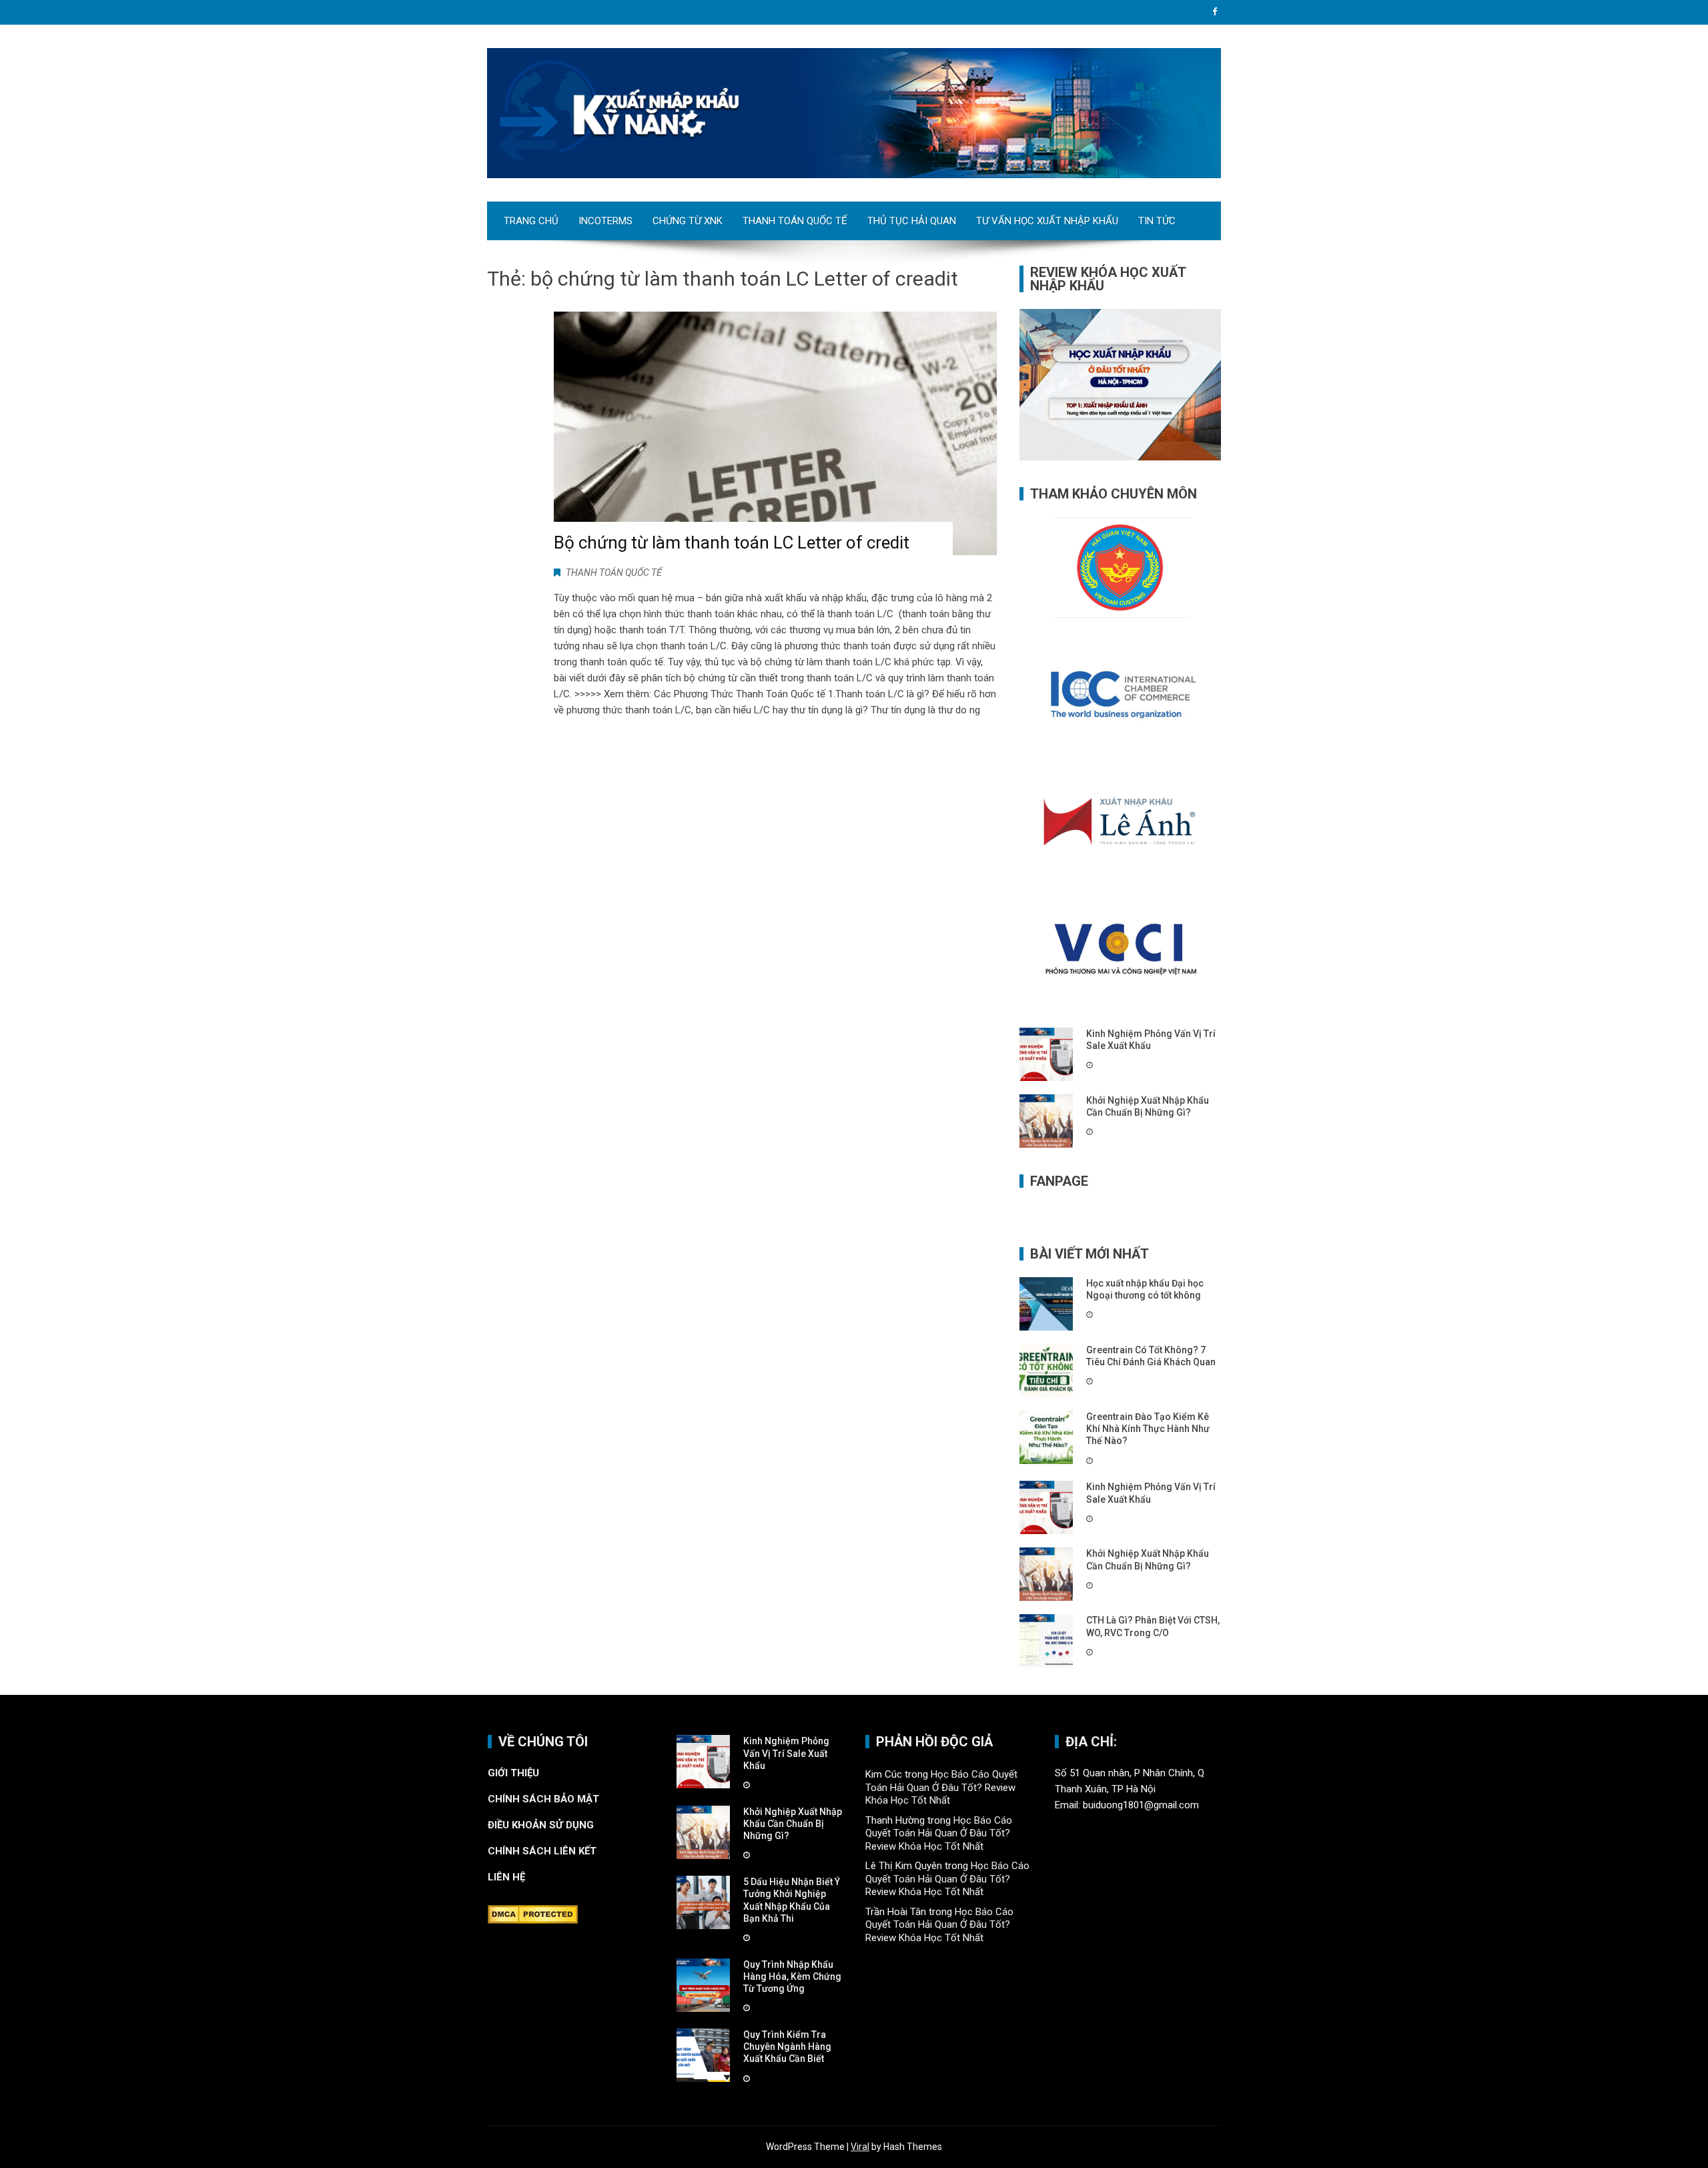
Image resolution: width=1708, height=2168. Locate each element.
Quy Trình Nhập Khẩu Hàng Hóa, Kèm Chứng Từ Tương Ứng (792, 1976)
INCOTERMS (605, 221)
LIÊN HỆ (508, 1877)
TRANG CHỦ (531, 221)
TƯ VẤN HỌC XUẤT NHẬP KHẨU (1047, 221)
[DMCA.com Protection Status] (533, 1914)
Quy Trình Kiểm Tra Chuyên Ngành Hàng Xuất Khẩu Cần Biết (787, 2047)
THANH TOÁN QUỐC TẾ (795, 221)
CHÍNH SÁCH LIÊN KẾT (542, 1851)
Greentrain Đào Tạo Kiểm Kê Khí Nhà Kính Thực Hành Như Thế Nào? (1148, 1429)
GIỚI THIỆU (513, 1773)
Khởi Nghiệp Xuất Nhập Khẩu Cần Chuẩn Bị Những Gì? (793, 1824)
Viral (860, 2147)
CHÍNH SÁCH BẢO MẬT (545, 1799)
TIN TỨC (1157, 221)
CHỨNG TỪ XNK (688, 221)
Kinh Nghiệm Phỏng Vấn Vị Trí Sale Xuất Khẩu (786, 1753)
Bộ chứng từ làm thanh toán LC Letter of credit (732, 543)
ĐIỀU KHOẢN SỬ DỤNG (541, 1825)
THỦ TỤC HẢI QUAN (912, 221)
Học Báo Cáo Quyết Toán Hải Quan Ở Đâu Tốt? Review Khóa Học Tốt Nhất (941, 1787)
